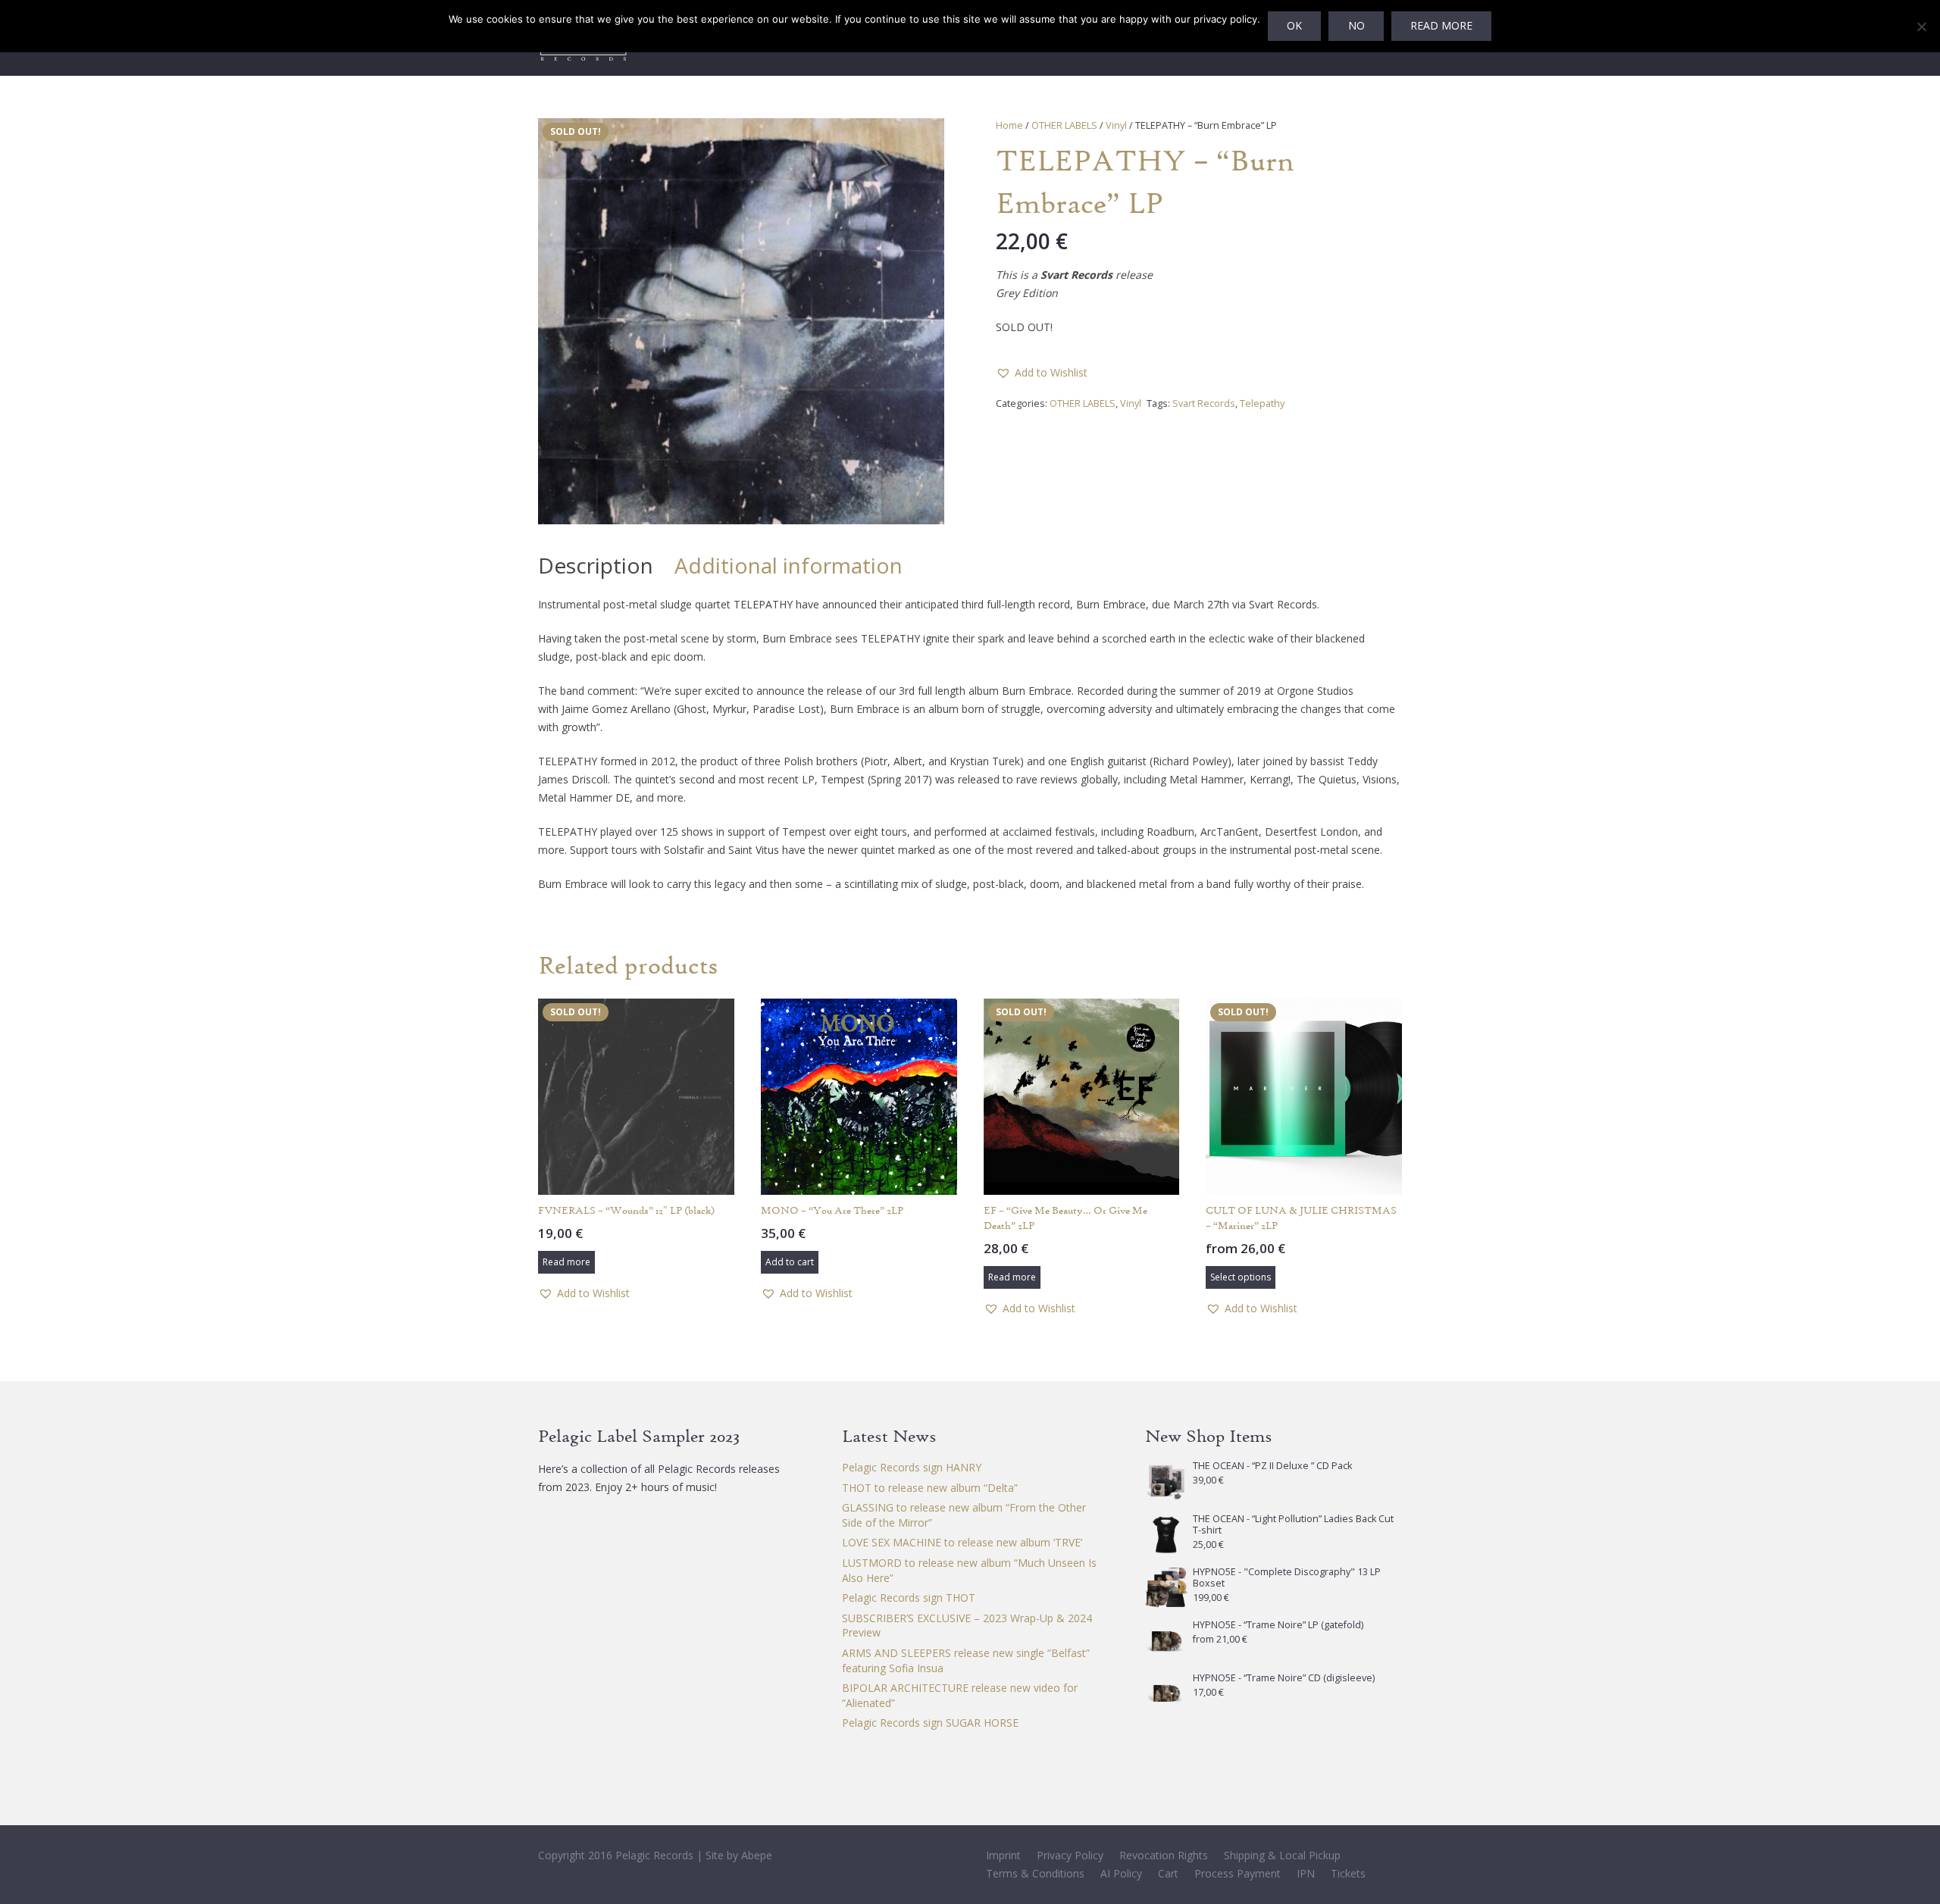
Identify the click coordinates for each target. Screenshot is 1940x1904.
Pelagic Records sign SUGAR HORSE (930, 1723)
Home (1009, 125)
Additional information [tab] (789, 565)
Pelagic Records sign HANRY (912, 1467)
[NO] (1921, 27)
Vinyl (1116, 125)
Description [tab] (596, 565)
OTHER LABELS (1064, 125)
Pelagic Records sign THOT (909, 1598)
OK (1294, 25)
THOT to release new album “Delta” (930, 1488)
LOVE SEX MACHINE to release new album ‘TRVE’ (962, 1542)
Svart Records (1204, 403)
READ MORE (1441, 25)
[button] (923, 139)
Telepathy (1262, 403)
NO (1356, 25)
